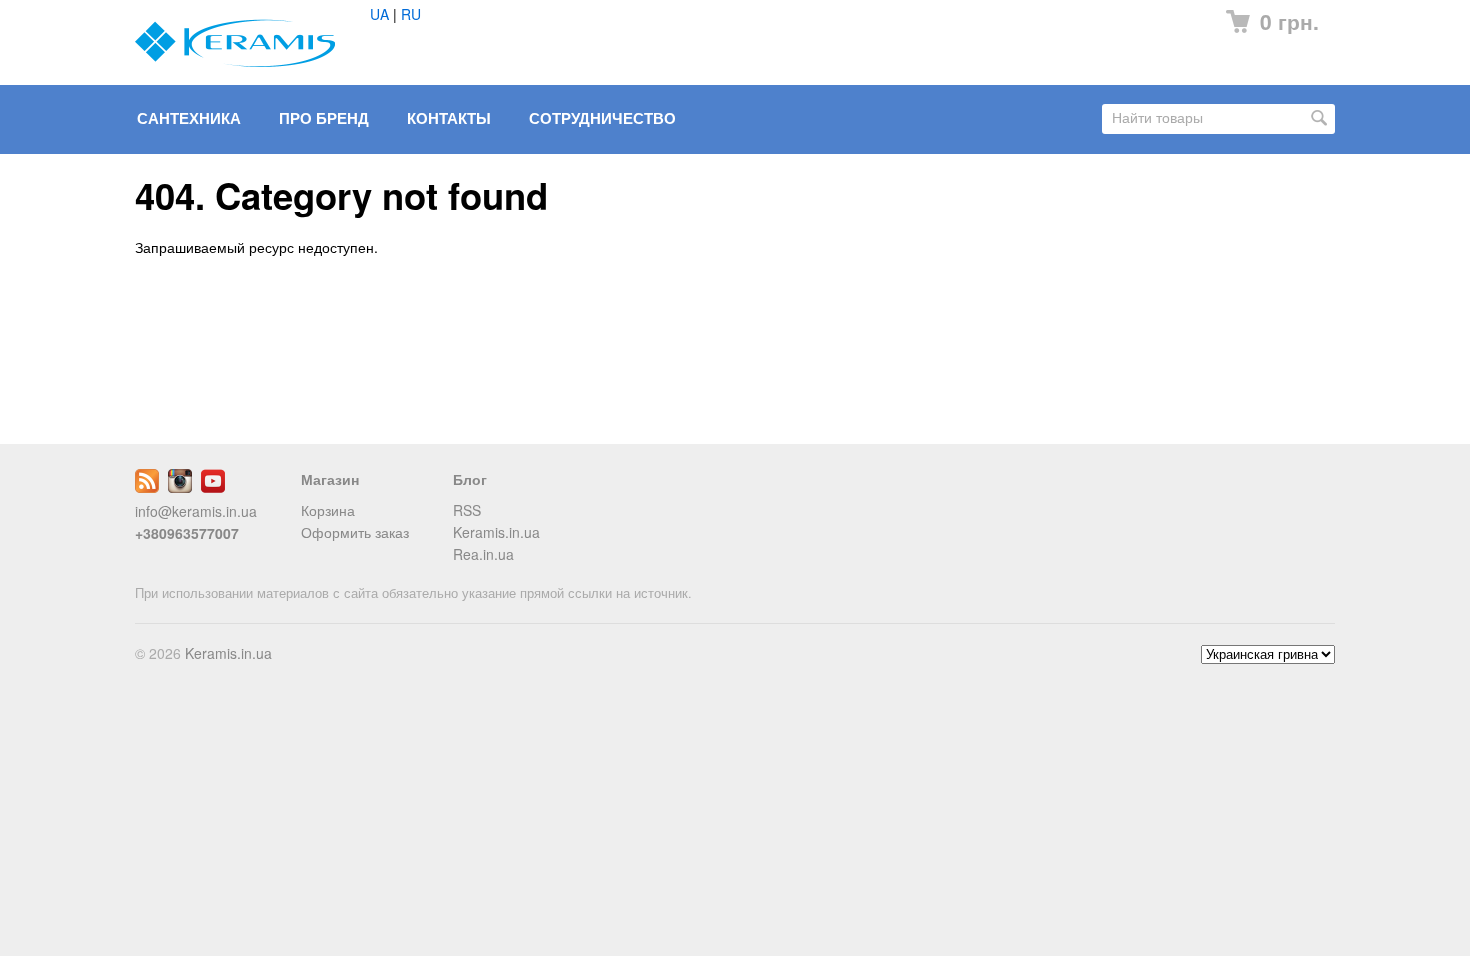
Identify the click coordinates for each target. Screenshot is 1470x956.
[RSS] (147, 487)
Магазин (330, 479)
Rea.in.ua (483, 554)
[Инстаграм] (180, 487)
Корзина (328, 510)
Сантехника (189, 118)
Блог (470, 479)
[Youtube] (213, 487)
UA (379, 14)
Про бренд (324, 118)
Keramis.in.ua (496, 532)
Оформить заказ (355, 532)
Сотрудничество (602, 118)
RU (411, 14)
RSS (467, 510)
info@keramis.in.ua (196, 511)
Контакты (449, 118)
